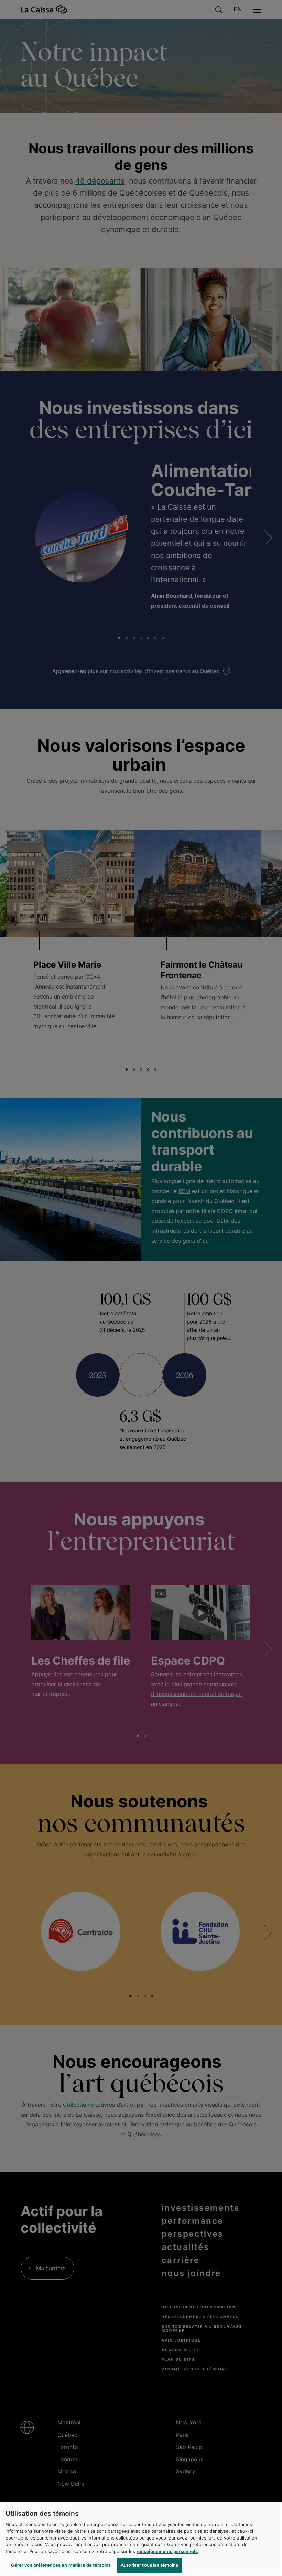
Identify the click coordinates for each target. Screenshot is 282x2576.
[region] (141, 2539)
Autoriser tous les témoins (149, 2565)
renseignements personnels (167, 2551)
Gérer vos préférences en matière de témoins (61, 2565)
